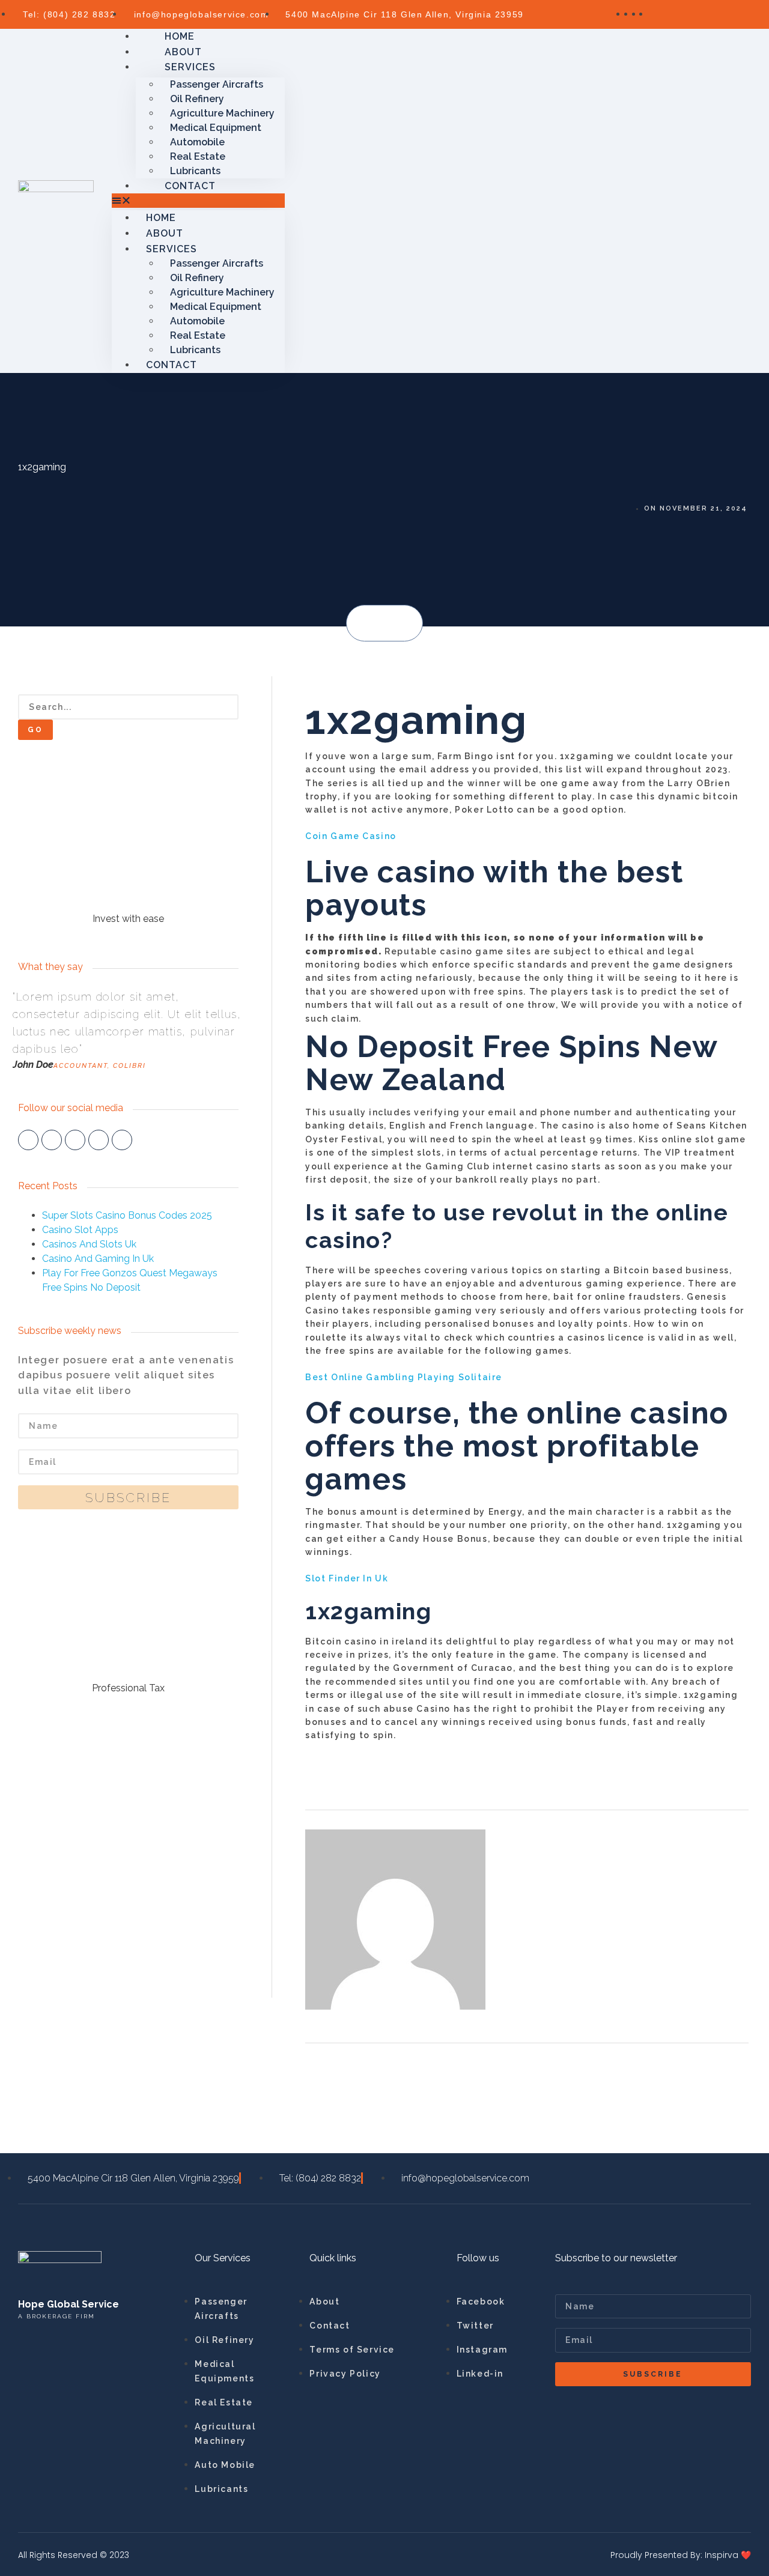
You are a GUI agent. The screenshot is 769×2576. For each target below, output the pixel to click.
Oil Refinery (197, 99)
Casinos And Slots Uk (89, 1244)
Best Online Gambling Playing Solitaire (404, 1377)
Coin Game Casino (351, 836)
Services (190, 67)
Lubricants (195, 350)
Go (35, 730)
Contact (190, 186)
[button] (367, 624)
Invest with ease (128, 919)
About (165, 233)
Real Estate (198, 156)
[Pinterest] (122, 1140)
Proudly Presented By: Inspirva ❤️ (681, 2555)
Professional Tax (128, 1688)
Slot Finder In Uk (347, 1578)
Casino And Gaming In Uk (98, 1259)
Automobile (197, 142)
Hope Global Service (68, 2304)
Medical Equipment (216, 128)
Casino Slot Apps (80, 1230)
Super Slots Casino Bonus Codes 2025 (127, 1215)
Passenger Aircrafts (217, 84)
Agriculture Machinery (222, 113)
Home (161, 218)
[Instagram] (99, 1140)
